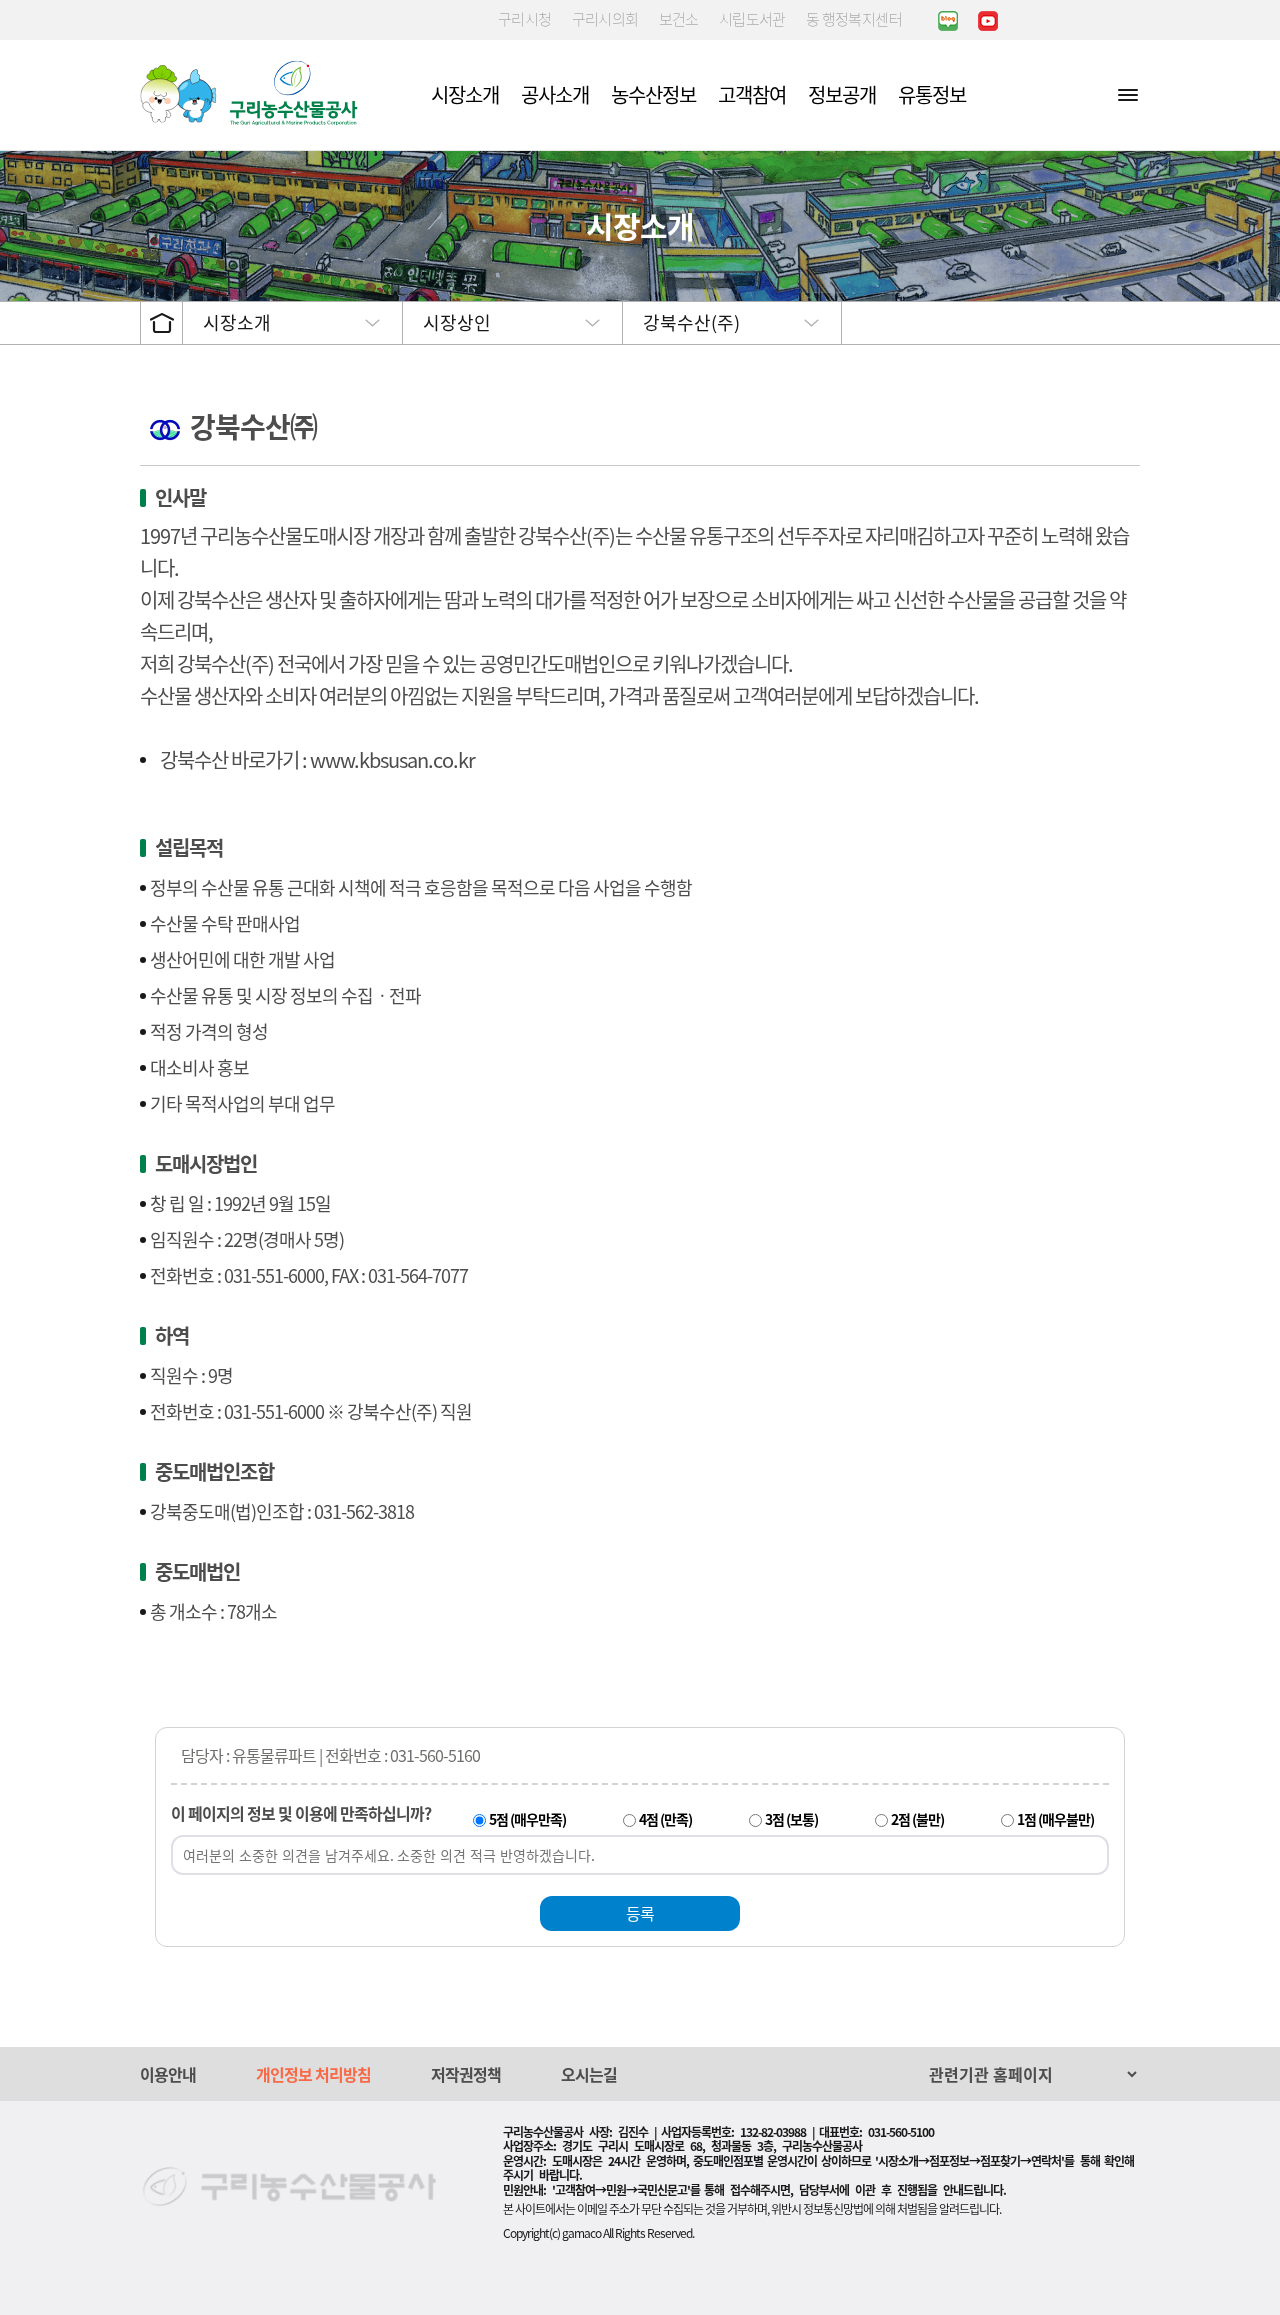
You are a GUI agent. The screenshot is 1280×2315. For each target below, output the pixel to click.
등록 (640, 1913)
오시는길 (589, 2074)
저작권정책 (466, 2074)
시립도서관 (752, 19)
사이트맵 (1128, 94)
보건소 (679, 19)
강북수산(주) (691, 322)
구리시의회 (605, 19)
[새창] (948, 20)
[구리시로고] (254, 93)
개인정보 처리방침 (313, 2074)
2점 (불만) (917, 1819)
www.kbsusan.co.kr (392, 759)
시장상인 (457, 322)
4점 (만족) (665, 1819)
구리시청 (525, 19)
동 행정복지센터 (854, 19)
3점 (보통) (791, 1819)
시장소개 (237, 322)
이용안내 (168, 2074)
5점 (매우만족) (527, 1819)
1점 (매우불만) (1055, 1819)
